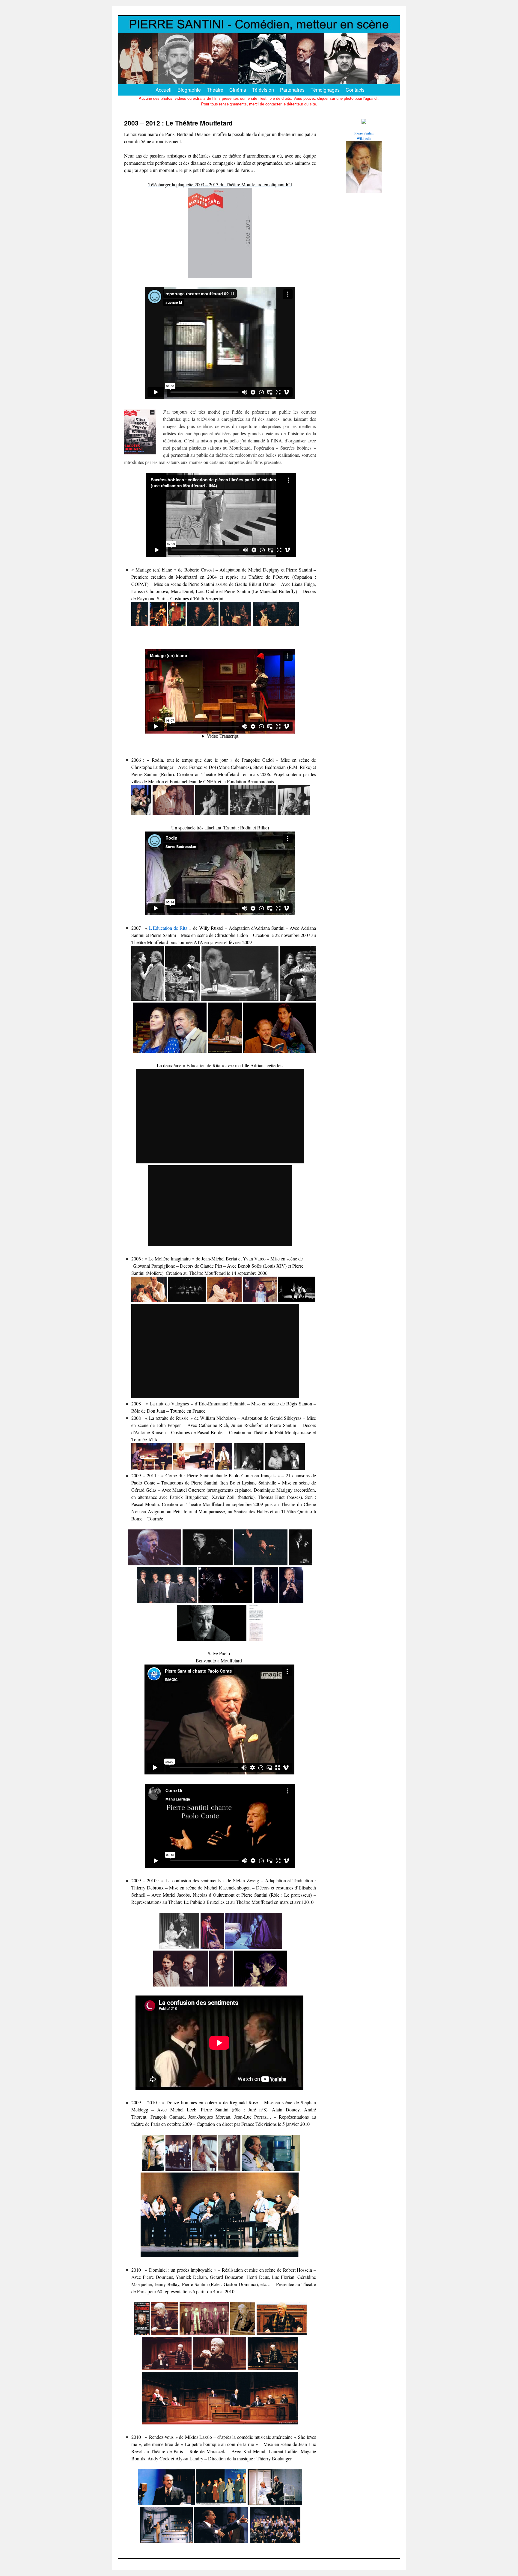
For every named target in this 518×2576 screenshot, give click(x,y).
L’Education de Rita (168, 928)
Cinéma (238, 90)
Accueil (164, 90)
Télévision (263, 90)
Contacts (355, 90)
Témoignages (325, 90)
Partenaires (292, 90)
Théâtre (215, 90)
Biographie (189, 90)
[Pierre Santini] (364, 122)
